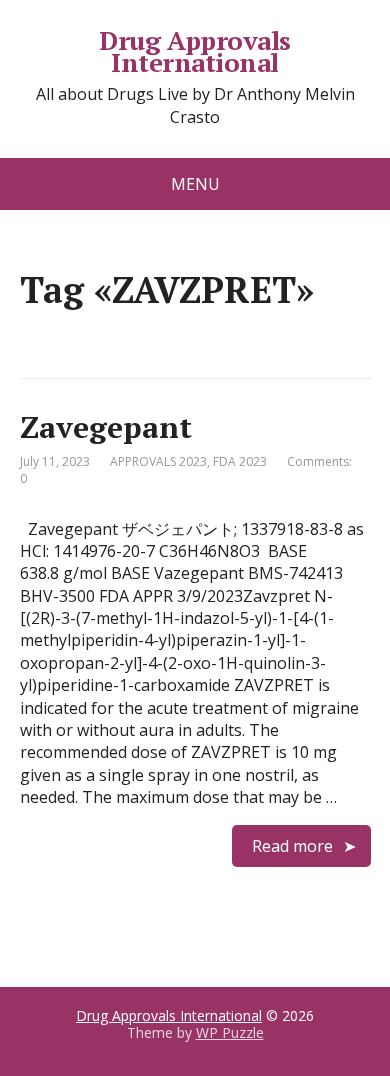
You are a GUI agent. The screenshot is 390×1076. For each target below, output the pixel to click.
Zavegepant (106, 427)
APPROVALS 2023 (158, 461)
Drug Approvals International (195, 51)
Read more (292, 846)
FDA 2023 (240, 461)
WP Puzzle (230, 1032)
